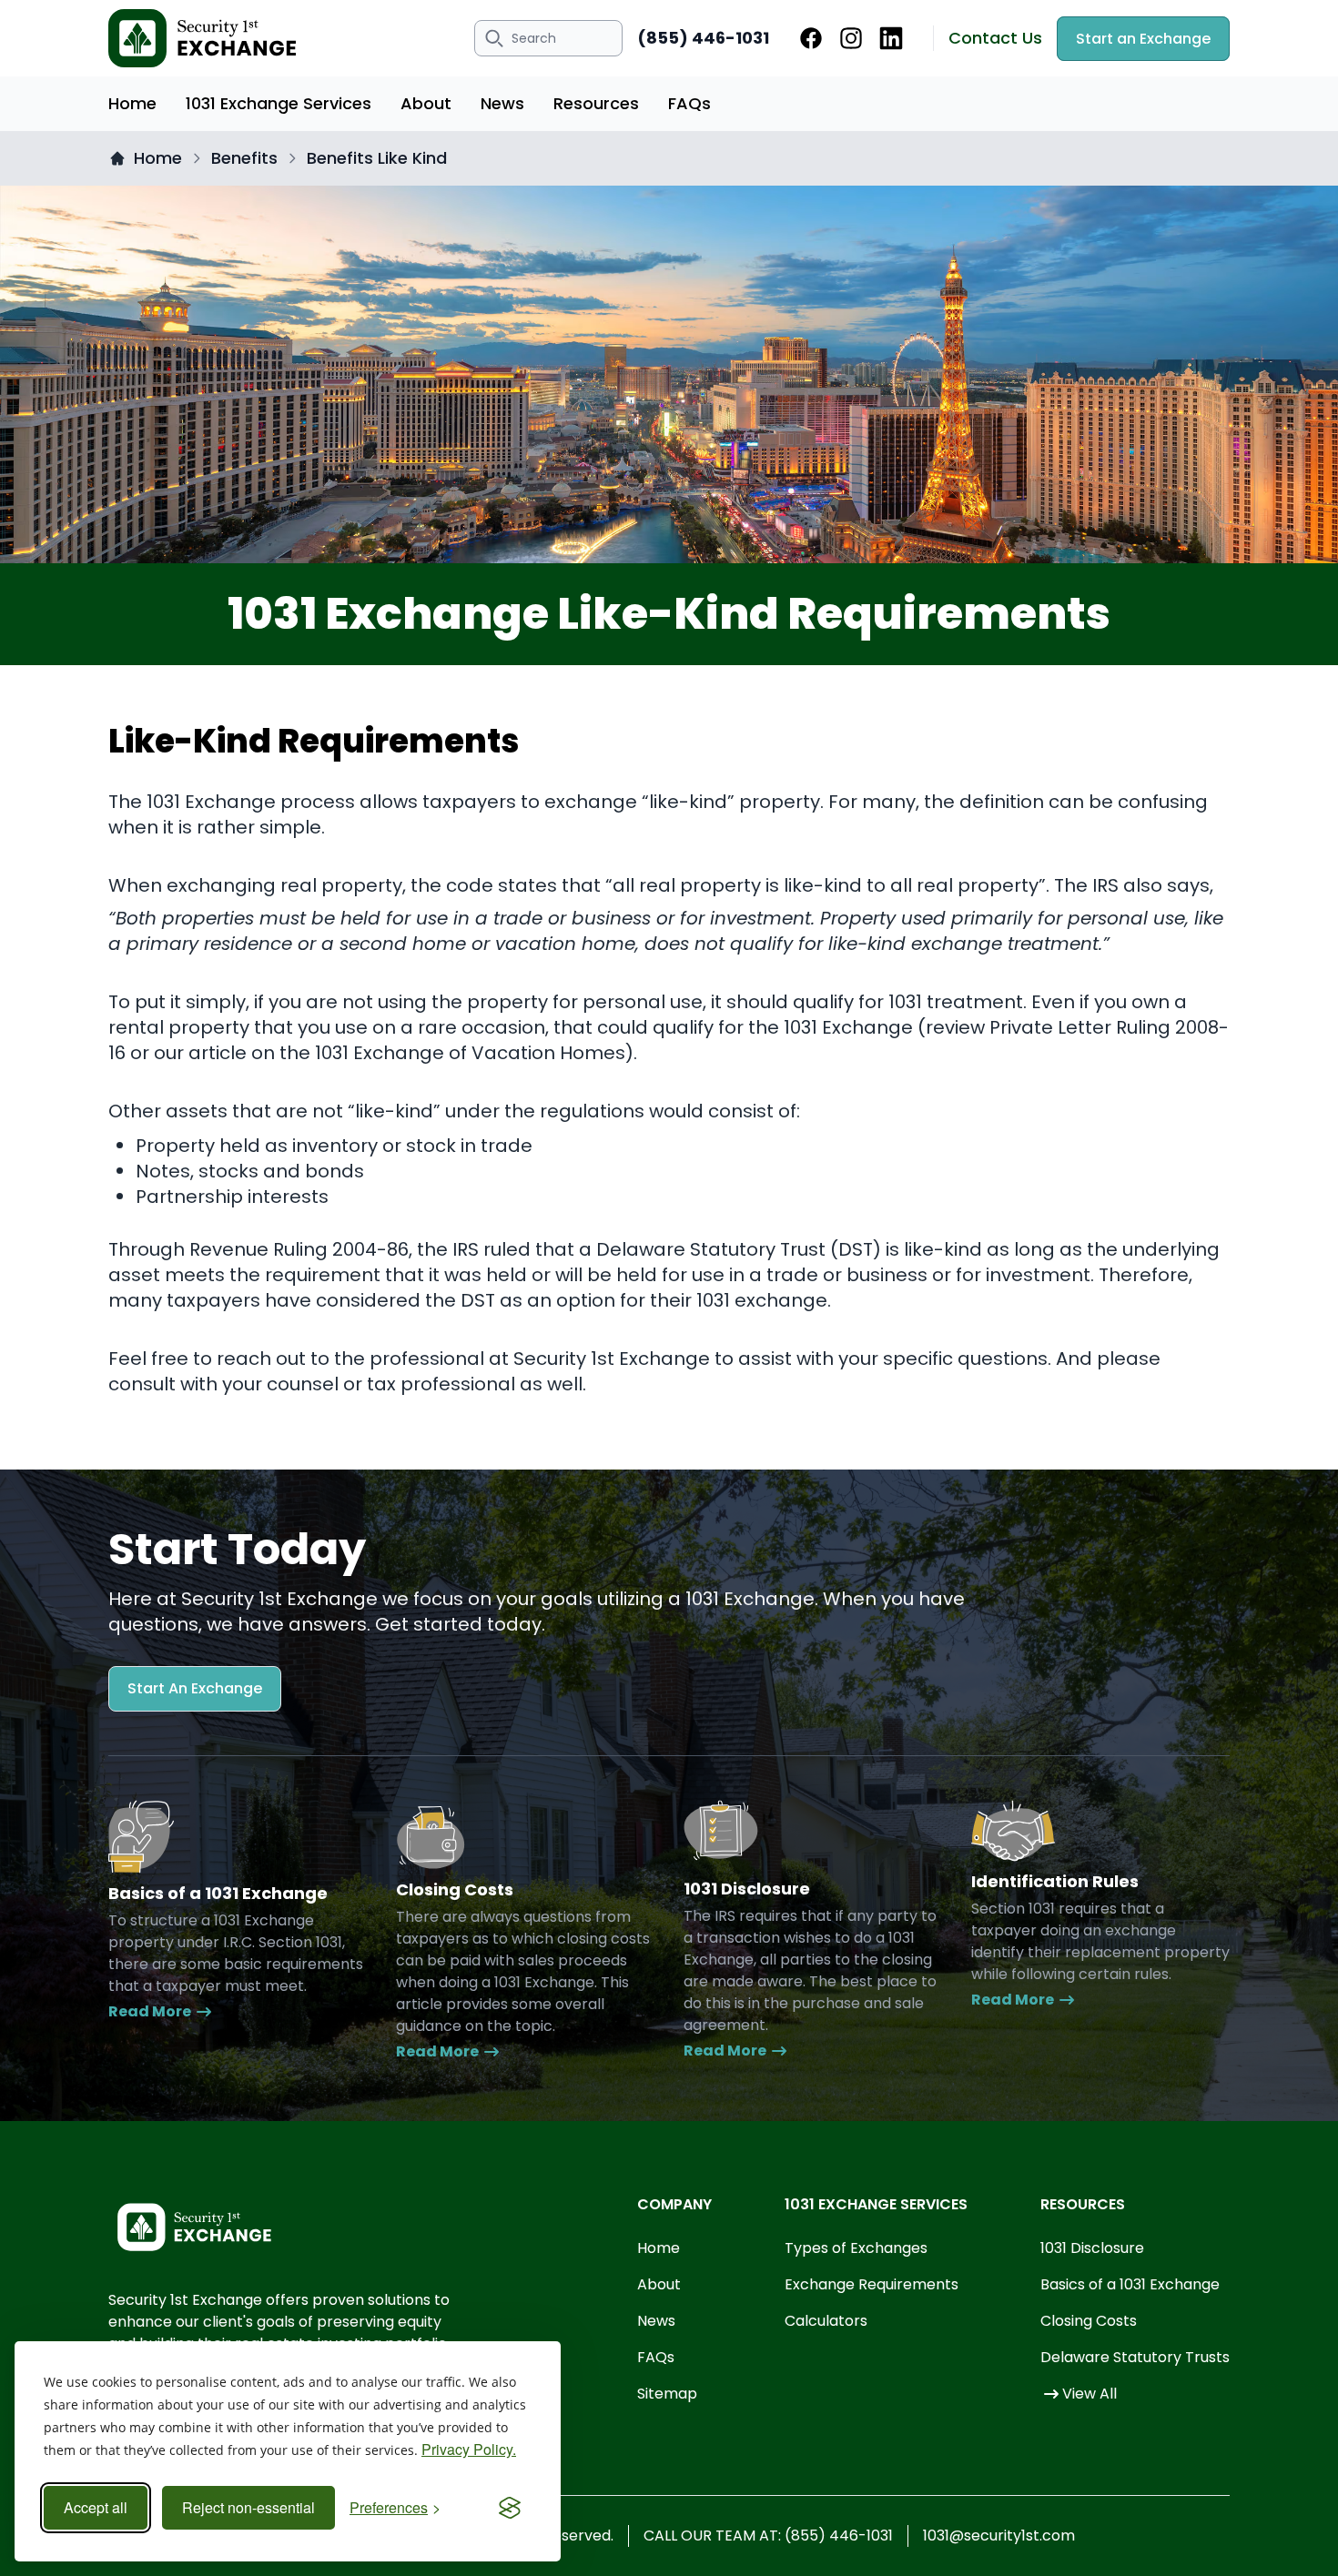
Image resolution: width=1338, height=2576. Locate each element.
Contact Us (995, 38)
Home (132, 103)
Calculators (826, 2321)
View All (1090, 2394)
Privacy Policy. (469, 2449)
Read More (150, 2011)
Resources (596, 103)
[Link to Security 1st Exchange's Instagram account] (851, 38)
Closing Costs (1089, 2321)
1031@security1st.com (999, 2536)
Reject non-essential (248, 2507)
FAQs (689, 103)
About (426, 103)
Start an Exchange (1143, 39)
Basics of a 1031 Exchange (1130, 2284)
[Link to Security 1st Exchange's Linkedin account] (891, 38)
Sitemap (667, 2394)
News (502, 103)
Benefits (244, 158)
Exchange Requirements (872, 2284)
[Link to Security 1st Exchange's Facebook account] (811, 38)
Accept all (96, 2507)
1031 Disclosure (1092, 2248)
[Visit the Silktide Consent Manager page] (510, 2508)
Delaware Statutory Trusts (1135, 2357)
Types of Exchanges (856, 2248)
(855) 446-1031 (703, 38)
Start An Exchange (195, 1688)
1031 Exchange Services (279, 103)
